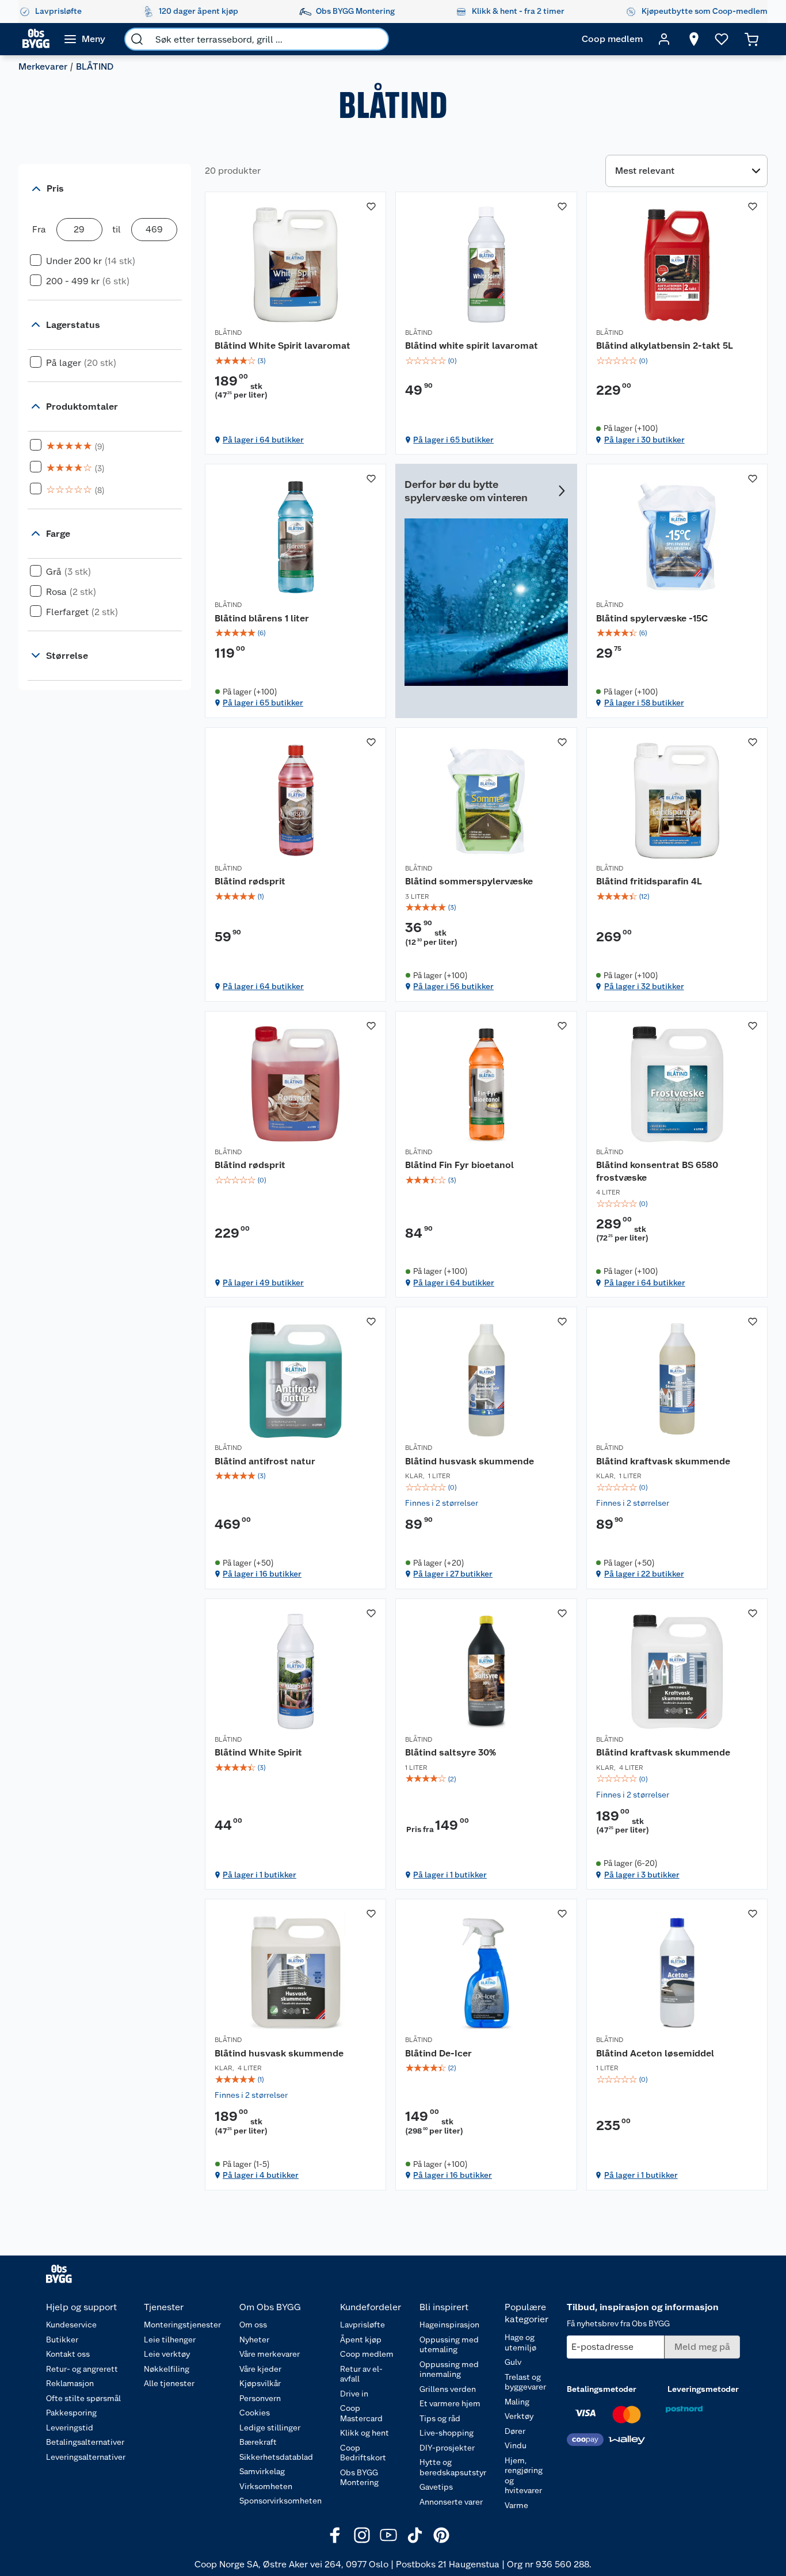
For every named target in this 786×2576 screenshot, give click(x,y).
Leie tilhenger (170, 2340)
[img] (295, 361)
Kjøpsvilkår (260, 2383)
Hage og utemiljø (520, 2342)
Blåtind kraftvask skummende (663, 1461)
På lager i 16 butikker (262, 1574)
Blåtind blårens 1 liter (262, 618)
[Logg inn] (664, 39)
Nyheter (254, 2340)
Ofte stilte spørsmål (83, 2398)
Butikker (62, 2340)
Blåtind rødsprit (250, 881)
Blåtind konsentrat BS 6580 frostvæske (657, 1171)
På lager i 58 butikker (644, 703)
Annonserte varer (451, 2502)
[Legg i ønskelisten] (371, 207)
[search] (137, 39)
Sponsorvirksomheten (281, 2501)
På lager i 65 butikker (453, 440)
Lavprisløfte (363, 2325)
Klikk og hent (365, 2433)
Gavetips (436, 2487)
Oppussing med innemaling (449, 2369)
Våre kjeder (260, 2369)
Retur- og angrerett (82, 2369)
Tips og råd (440, 2418)
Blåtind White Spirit (258, 1752)
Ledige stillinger (270, 2428)
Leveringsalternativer (86, 2457)
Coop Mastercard (361, 2413)
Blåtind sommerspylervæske (469, 881)
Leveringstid (70, 2428)
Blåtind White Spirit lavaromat (283, 346)
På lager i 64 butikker (263, 440)
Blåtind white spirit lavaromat (472, 346)
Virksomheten (266, 2486)
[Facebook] (335, 2535)
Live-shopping (447, 2433)
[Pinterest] (441, 2535)
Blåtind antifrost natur (265, 1461)
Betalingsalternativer (85, 2442)
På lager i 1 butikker (260, 1875)
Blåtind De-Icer (438, 2053)
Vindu (516, 2445)
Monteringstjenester (182, 2325)
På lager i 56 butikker (453, 986)
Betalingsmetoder (602, 2389)
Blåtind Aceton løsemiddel (655, 2053)
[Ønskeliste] (722, 39)
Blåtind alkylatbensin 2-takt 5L (665, 346)
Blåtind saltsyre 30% (451, 1752)
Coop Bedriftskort (363, 2453)
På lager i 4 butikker (261, 2175)
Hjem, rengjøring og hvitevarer (524, 2476)
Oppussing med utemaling (449, 2345)
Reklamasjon (70, 2383)
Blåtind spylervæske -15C (652, 618)
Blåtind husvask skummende (470, 1461)
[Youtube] (388, 2535)
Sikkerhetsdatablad (276, 2457)
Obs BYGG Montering (359, 2478)
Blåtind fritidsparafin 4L (649, 881)
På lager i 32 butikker (644, 986)
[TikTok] (415, 2535)
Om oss (253, 2325)
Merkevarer (43, 66)
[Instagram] (362, 2535)
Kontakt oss (68, 2354)
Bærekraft (258, 2442)
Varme (516, 2505)
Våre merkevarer (270, 2354)
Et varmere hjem (450, 2403)
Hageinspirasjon (449, 2325)
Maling (517, 2402)
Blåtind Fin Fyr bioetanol (459, 1165)
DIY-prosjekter (447, 2448)
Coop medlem (367, 2354)
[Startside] (36, 39)
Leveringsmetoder (703, 2389)
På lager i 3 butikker (642, 1875)
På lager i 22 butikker (644, 1574)
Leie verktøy (167, 2354)
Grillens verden (448, 2389)
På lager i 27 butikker (453, 1574)
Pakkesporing (71, 2413)
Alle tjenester (169, 2383)
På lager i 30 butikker (644, 440)
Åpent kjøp (361, 2340)
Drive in (354, 2394)
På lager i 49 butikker (263, 1283)
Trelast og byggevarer (525, 2382)
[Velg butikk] (694, 39)
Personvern (260, 2398)
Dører (515, 2431)
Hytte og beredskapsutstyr (453, 2467)
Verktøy (519, 2416)
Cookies (255, 2413)
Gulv (513, 2362)
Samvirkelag (262, 2471)
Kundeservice (71, 2325)
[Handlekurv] (751, 39)
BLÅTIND (228, 333)
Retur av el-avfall (361, 2374)
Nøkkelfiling (167, 2369)
